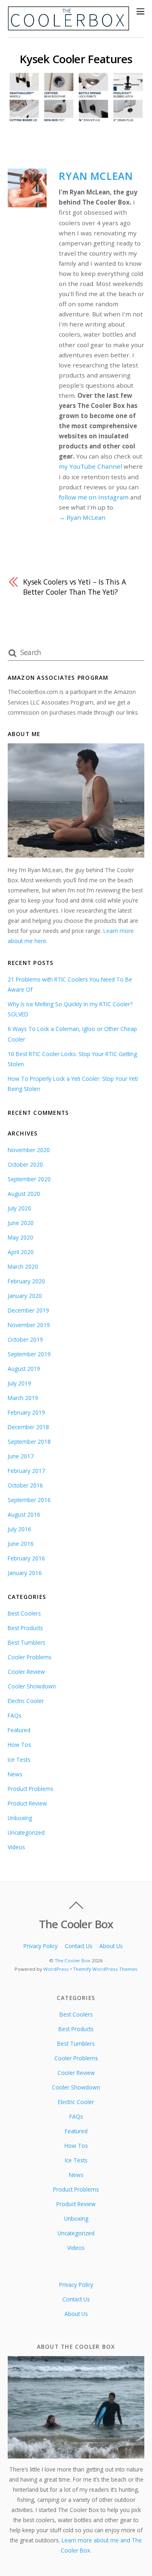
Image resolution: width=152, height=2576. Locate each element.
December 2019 (28, 1310)
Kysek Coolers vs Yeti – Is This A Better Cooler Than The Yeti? (75, 587)
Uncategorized (26, 1832)
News (15, 1774)
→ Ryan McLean (82, 517)
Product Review (27, 1803)
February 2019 (26, 1412)
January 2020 (25, 1296)
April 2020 (21, 1252)
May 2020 (20, 1237)
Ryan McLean (96, 176)
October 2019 (25, 1339)
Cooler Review (26, 1672)
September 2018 (29, 1442)
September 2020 (29, 1179)
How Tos (19, 1745)
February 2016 (26, 1558)
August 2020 (24, 1194)
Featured (19, 1730)
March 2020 (23, 1267)
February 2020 (26, 1281)
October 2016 (25, 1485)
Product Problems (31, 1789)
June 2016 (21, 1544)
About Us (111, 1946)
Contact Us (79, 1946)
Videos (16, 1847)
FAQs (15, 1715)
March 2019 (23, 1398)
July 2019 (19, 1383)
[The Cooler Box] (69, 27)
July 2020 (19, 1208)
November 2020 (29, 1150)
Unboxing (20, 1818)
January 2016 (25, 1573)
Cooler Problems (30, 1657)
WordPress (56, 1969)
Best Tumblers (27, 1642)
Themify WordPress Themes (105, 1969)
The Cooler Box (73, 1960)
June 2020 (21, 1223)
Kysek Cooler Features (76, 59)
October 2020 (25, 1164)
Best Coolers (24, 1613)
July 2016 (19, 1529)
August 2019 (24, 1369)
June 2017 (21, 1456)
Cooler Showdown (32, 1686)
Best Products (25, 1628)
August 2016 (24, 1514)
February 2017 (26, 1471)
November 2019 (29, 1325)
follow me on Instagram (94, 497)
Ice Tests (19, 1760)
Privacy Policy (41, 1946)
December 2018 (28, 1427)
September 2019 (29, 1354)
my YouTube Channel (90, 466)
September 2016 (29, 1500)
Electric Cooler (26, 1701)
